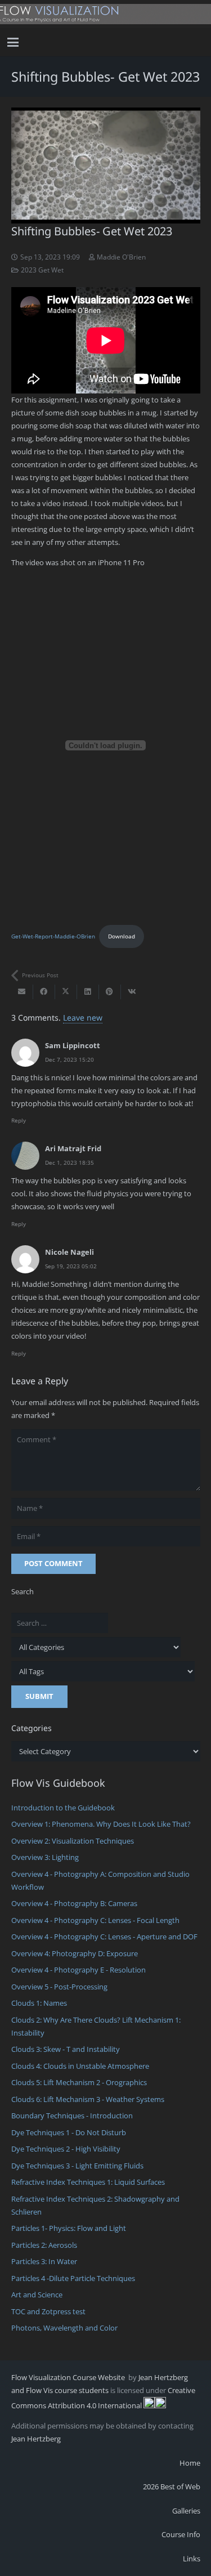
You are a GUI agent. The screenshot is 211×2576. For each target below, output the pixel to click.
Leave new (83, 1018)
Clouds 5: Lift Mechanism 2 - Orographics (79, 2082)
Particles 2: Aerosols (44, 2245)
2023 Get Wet (42, 270)
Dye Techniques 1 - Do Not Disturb (69, 2132)
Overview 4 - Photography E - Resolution (78, 1970)
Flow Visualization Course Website (69, 2377)
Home (190, 2463)
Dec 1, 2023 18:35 (69, 1162)
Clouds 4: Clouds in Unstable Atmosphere (80, 2066)
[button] (13, 42)
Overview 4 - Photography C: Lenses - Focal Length (95, 1920)
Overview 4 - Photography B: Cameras (74, 1903)
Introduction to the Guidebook (63, 1808)
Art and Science (37, 2295)
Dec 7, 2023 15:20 (69, 1059)
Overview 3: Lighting (45, 1857)
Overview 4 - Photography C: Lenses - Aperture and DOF (104, 1937)
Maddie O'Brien (121, 257)
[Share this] (44, 992)
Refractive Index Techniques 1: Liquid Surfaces (88, 2182)
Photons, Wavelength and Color (64, 2328)
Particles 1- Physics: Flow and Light (69, 2228)
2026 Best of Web (172, 2486)
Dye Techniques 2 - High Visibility (66, 2149)
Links (192, 2559)
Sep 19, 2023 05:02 (71, 1266)
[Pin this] (110, 992)
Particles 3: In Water (44, 2261)
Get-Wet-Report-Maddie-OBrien (53, 936)
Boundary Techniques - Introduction (72, 2116)
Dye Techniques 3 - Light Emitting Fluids (77, 2166)
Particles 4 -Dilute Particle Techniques (73, 2278)
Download (122, 936)
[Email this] (22, 992)
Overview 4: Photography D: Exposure (75, 1953)
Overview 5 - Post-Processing (59, 1987)
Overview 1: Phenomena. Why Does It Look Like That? (101, 1824)
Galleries (186, 2511)
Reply (19, 1120)
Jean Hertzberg (36, 2439)
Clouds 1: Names (39, 2003)
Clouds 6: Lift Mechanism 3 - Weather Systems (88, 2099)
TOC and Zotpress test (48, 2311)
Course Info (181, 2534)
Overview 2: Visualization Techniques (73, 1841)
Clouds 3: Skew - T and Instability (66, 2049)
